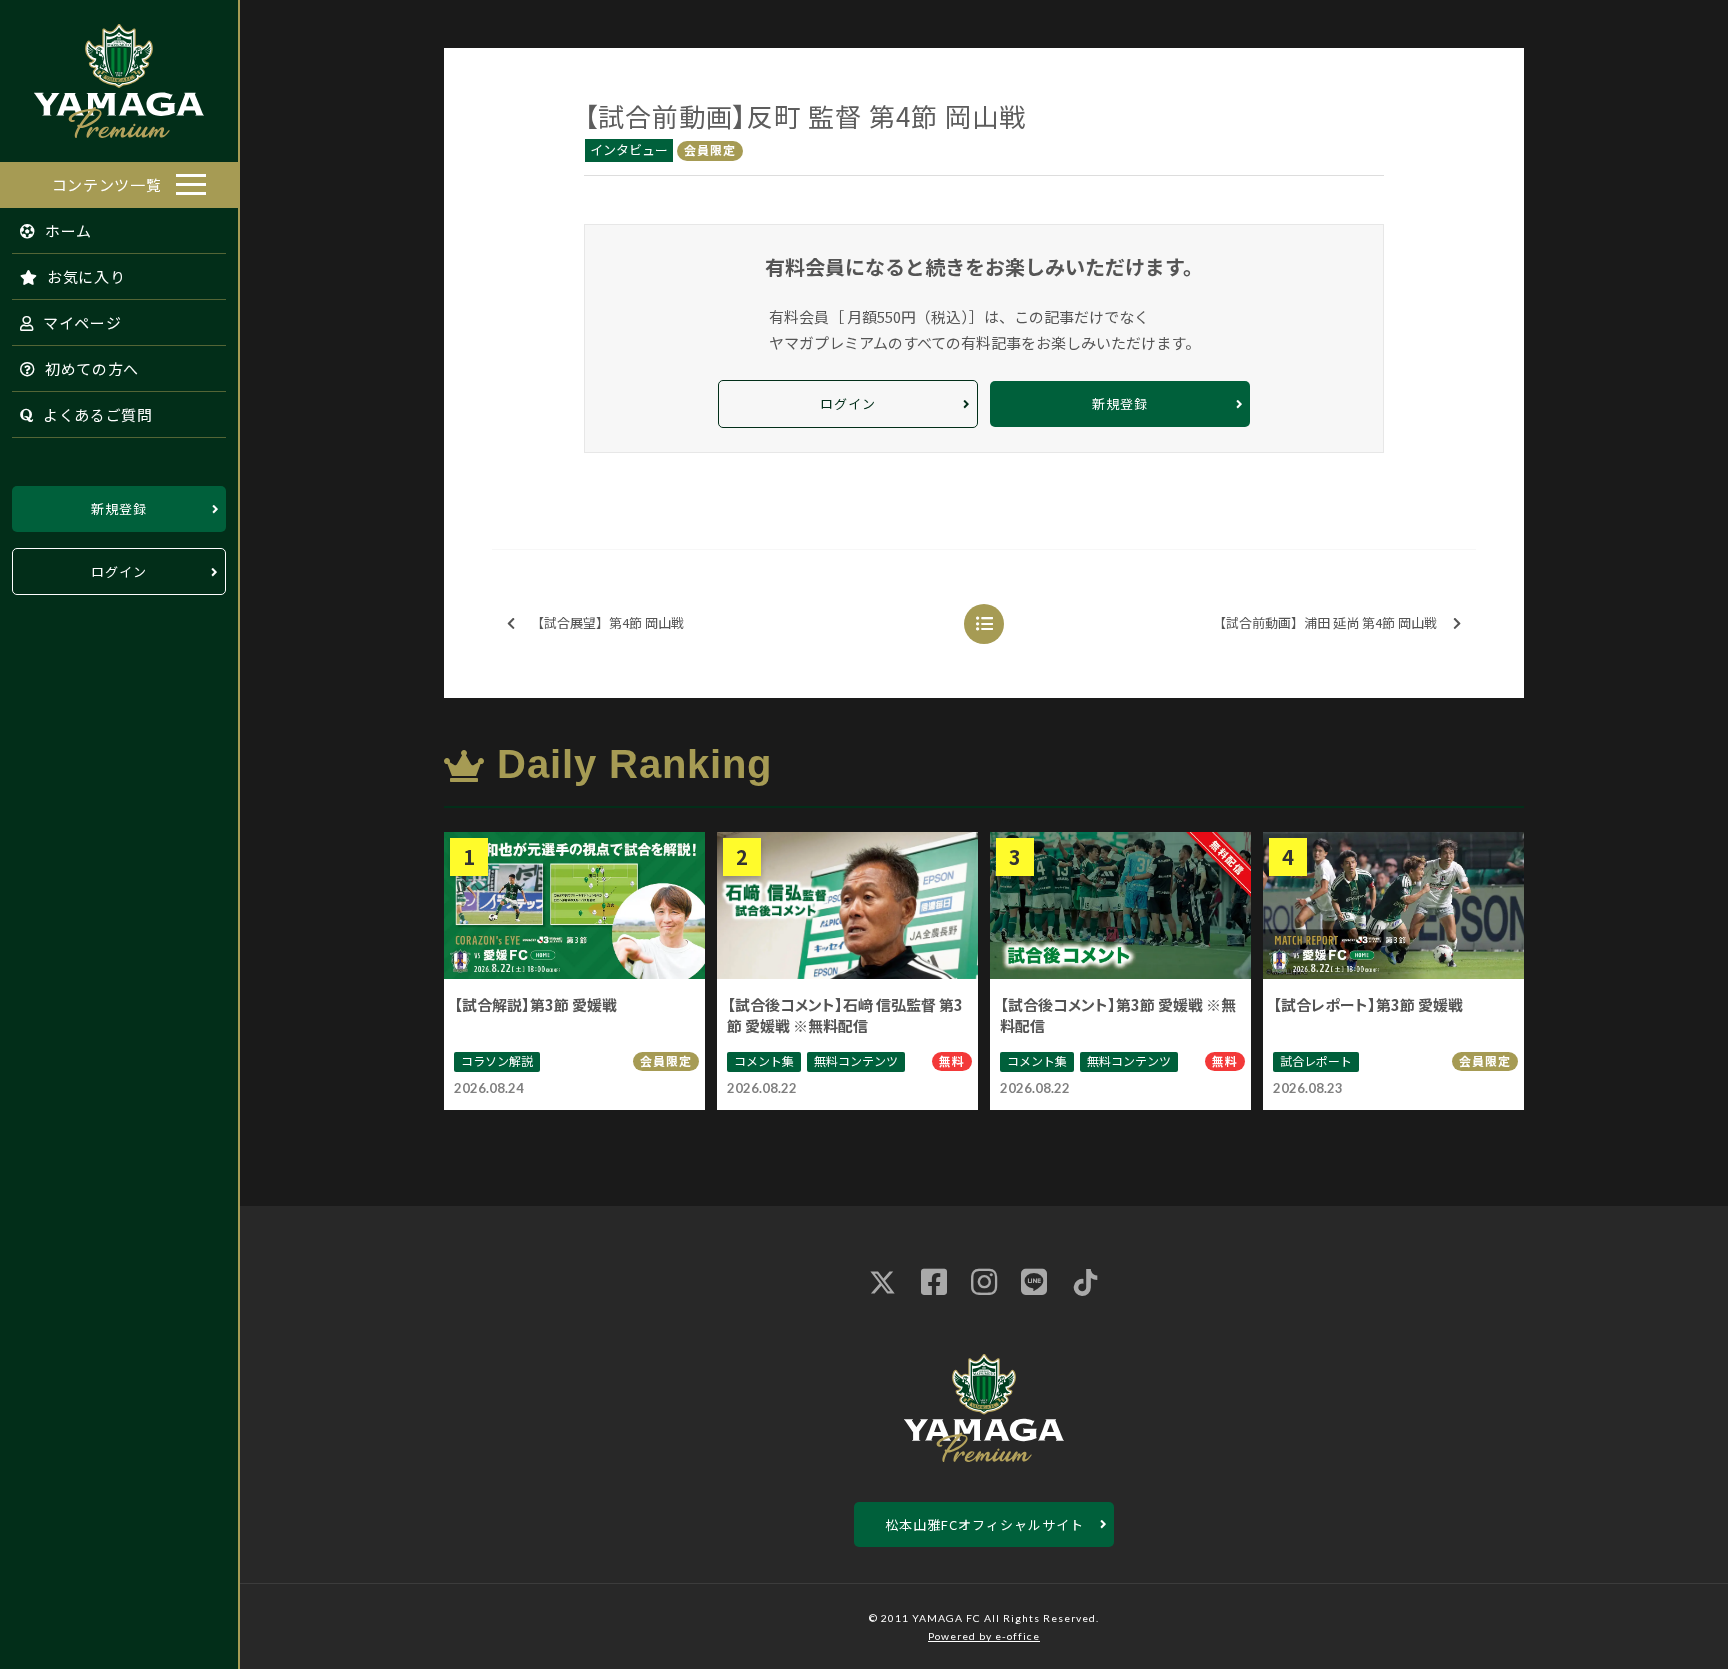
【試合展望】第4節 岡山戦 (607, 622)
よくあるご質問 (96, 414)
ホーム (66, 230)
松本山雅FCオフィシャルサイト (984, 1524)
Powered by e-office (984, 1636)
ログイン (119, 571)
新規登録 (119, 508)
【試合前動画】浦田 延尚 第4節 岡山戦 (1325, 622)
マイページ (80, 322)
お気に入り (84, 276)
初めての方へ (90, 368)
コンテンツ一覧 (107, 184)
